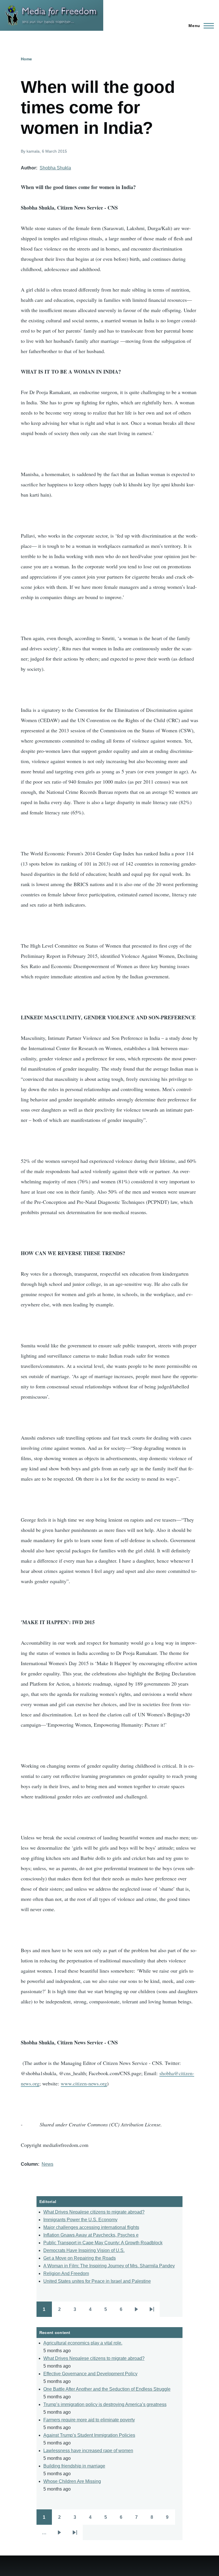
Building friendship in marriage (74, 2466)
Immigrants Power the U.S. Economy (80, 2220)
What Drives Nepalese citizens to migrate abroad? (94, 2212)
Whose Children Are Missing (72, 2481)
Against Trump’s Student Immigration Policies (89, 2435)
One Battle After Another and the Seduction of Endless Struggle (107, 2389)
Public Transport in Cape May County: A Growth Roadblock (103, 2243)
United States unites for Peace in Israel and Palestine (97, 2281)
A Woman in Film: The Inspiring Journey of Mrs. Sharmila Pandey (109, 2266)
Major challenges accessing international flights (91, 2227)
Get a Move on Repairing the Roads (80, 2258)
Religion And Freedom (66, 2273)
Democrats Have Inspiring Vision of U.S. (84, 2250)
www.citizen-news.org (84, 2083)
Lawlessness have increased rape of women (88, 2451)
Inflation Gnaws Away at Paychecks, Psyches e (91, 2235)
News (47, 2164)
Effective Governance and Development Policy (90, 2374)
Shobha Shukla (55, 168)
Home (26, 59)
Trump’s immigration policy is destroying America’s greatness (105, 2404)
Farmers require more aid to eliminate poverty (89, 2420)
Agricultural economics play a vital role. (83, 2343)
